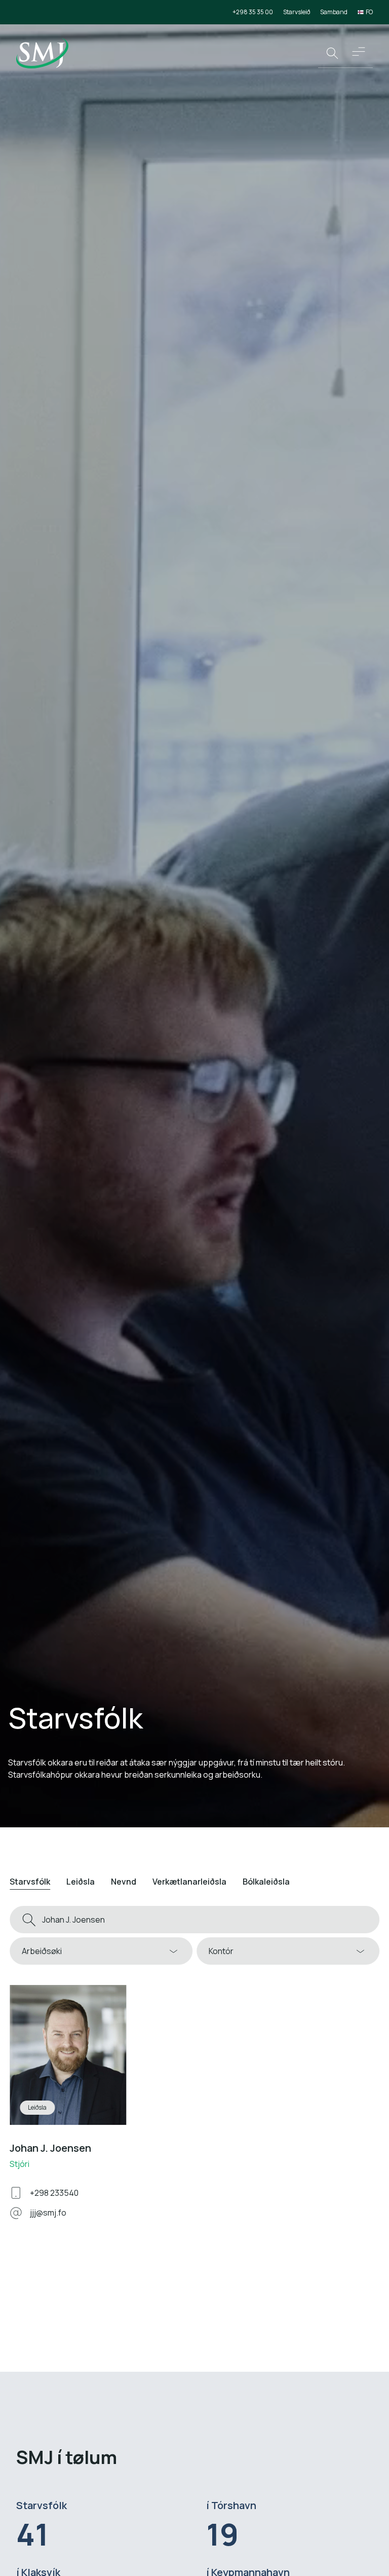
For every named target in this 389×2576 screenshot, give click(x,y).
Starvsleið (297, 12)
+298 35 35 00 (253, 12)
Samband (334, 12)
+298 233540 (54, 2193)
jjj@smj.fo (48, 2213)
